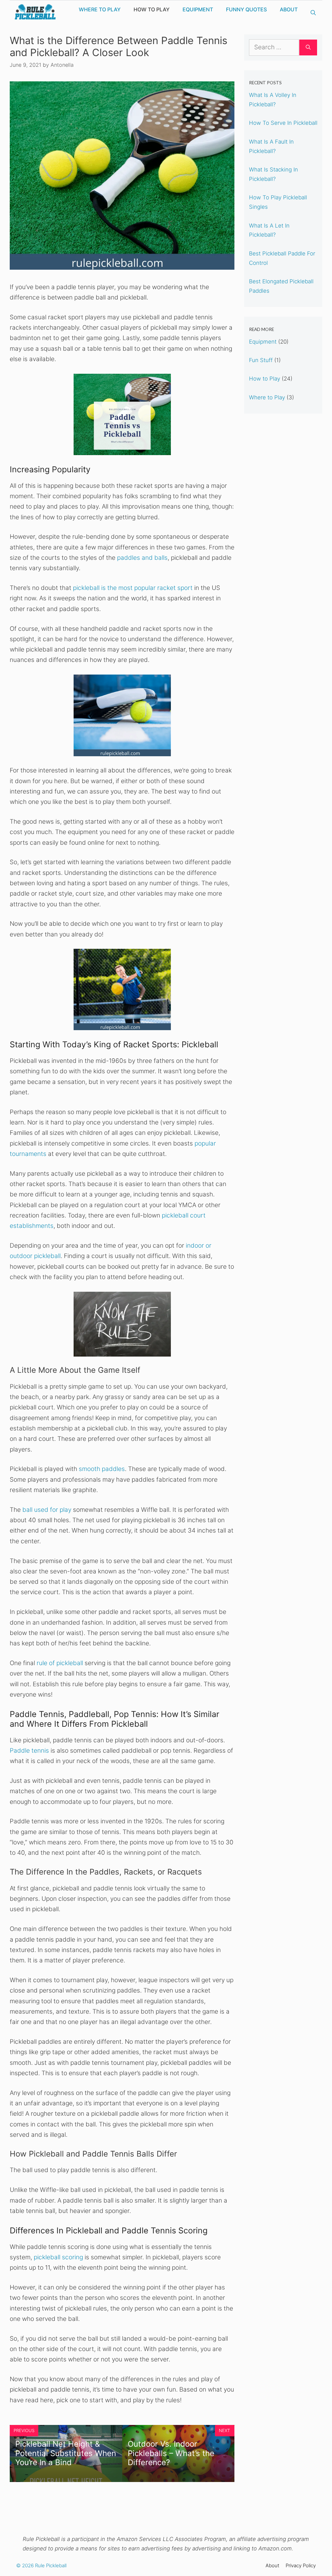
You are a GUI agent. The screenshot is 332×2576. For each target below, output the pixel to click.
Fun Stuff (261, 360)
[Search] (308, 47)
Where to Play (100, 9)
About (289, 9)
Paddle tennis (29, 1751)
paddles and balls (142, 558)
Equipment (198, 9)
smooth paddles (102, 1469)
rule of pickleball (60, 1663)
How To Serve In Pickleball (283, 123)
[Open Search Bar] (313, 13)
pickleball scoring (58, 2257)
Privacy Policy (301, 2565)
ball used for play (47, 1510)
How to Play (152, 9)
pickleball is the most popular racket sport (133, 588)
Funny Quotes (246, 9)
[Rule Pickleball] (36, 12)
